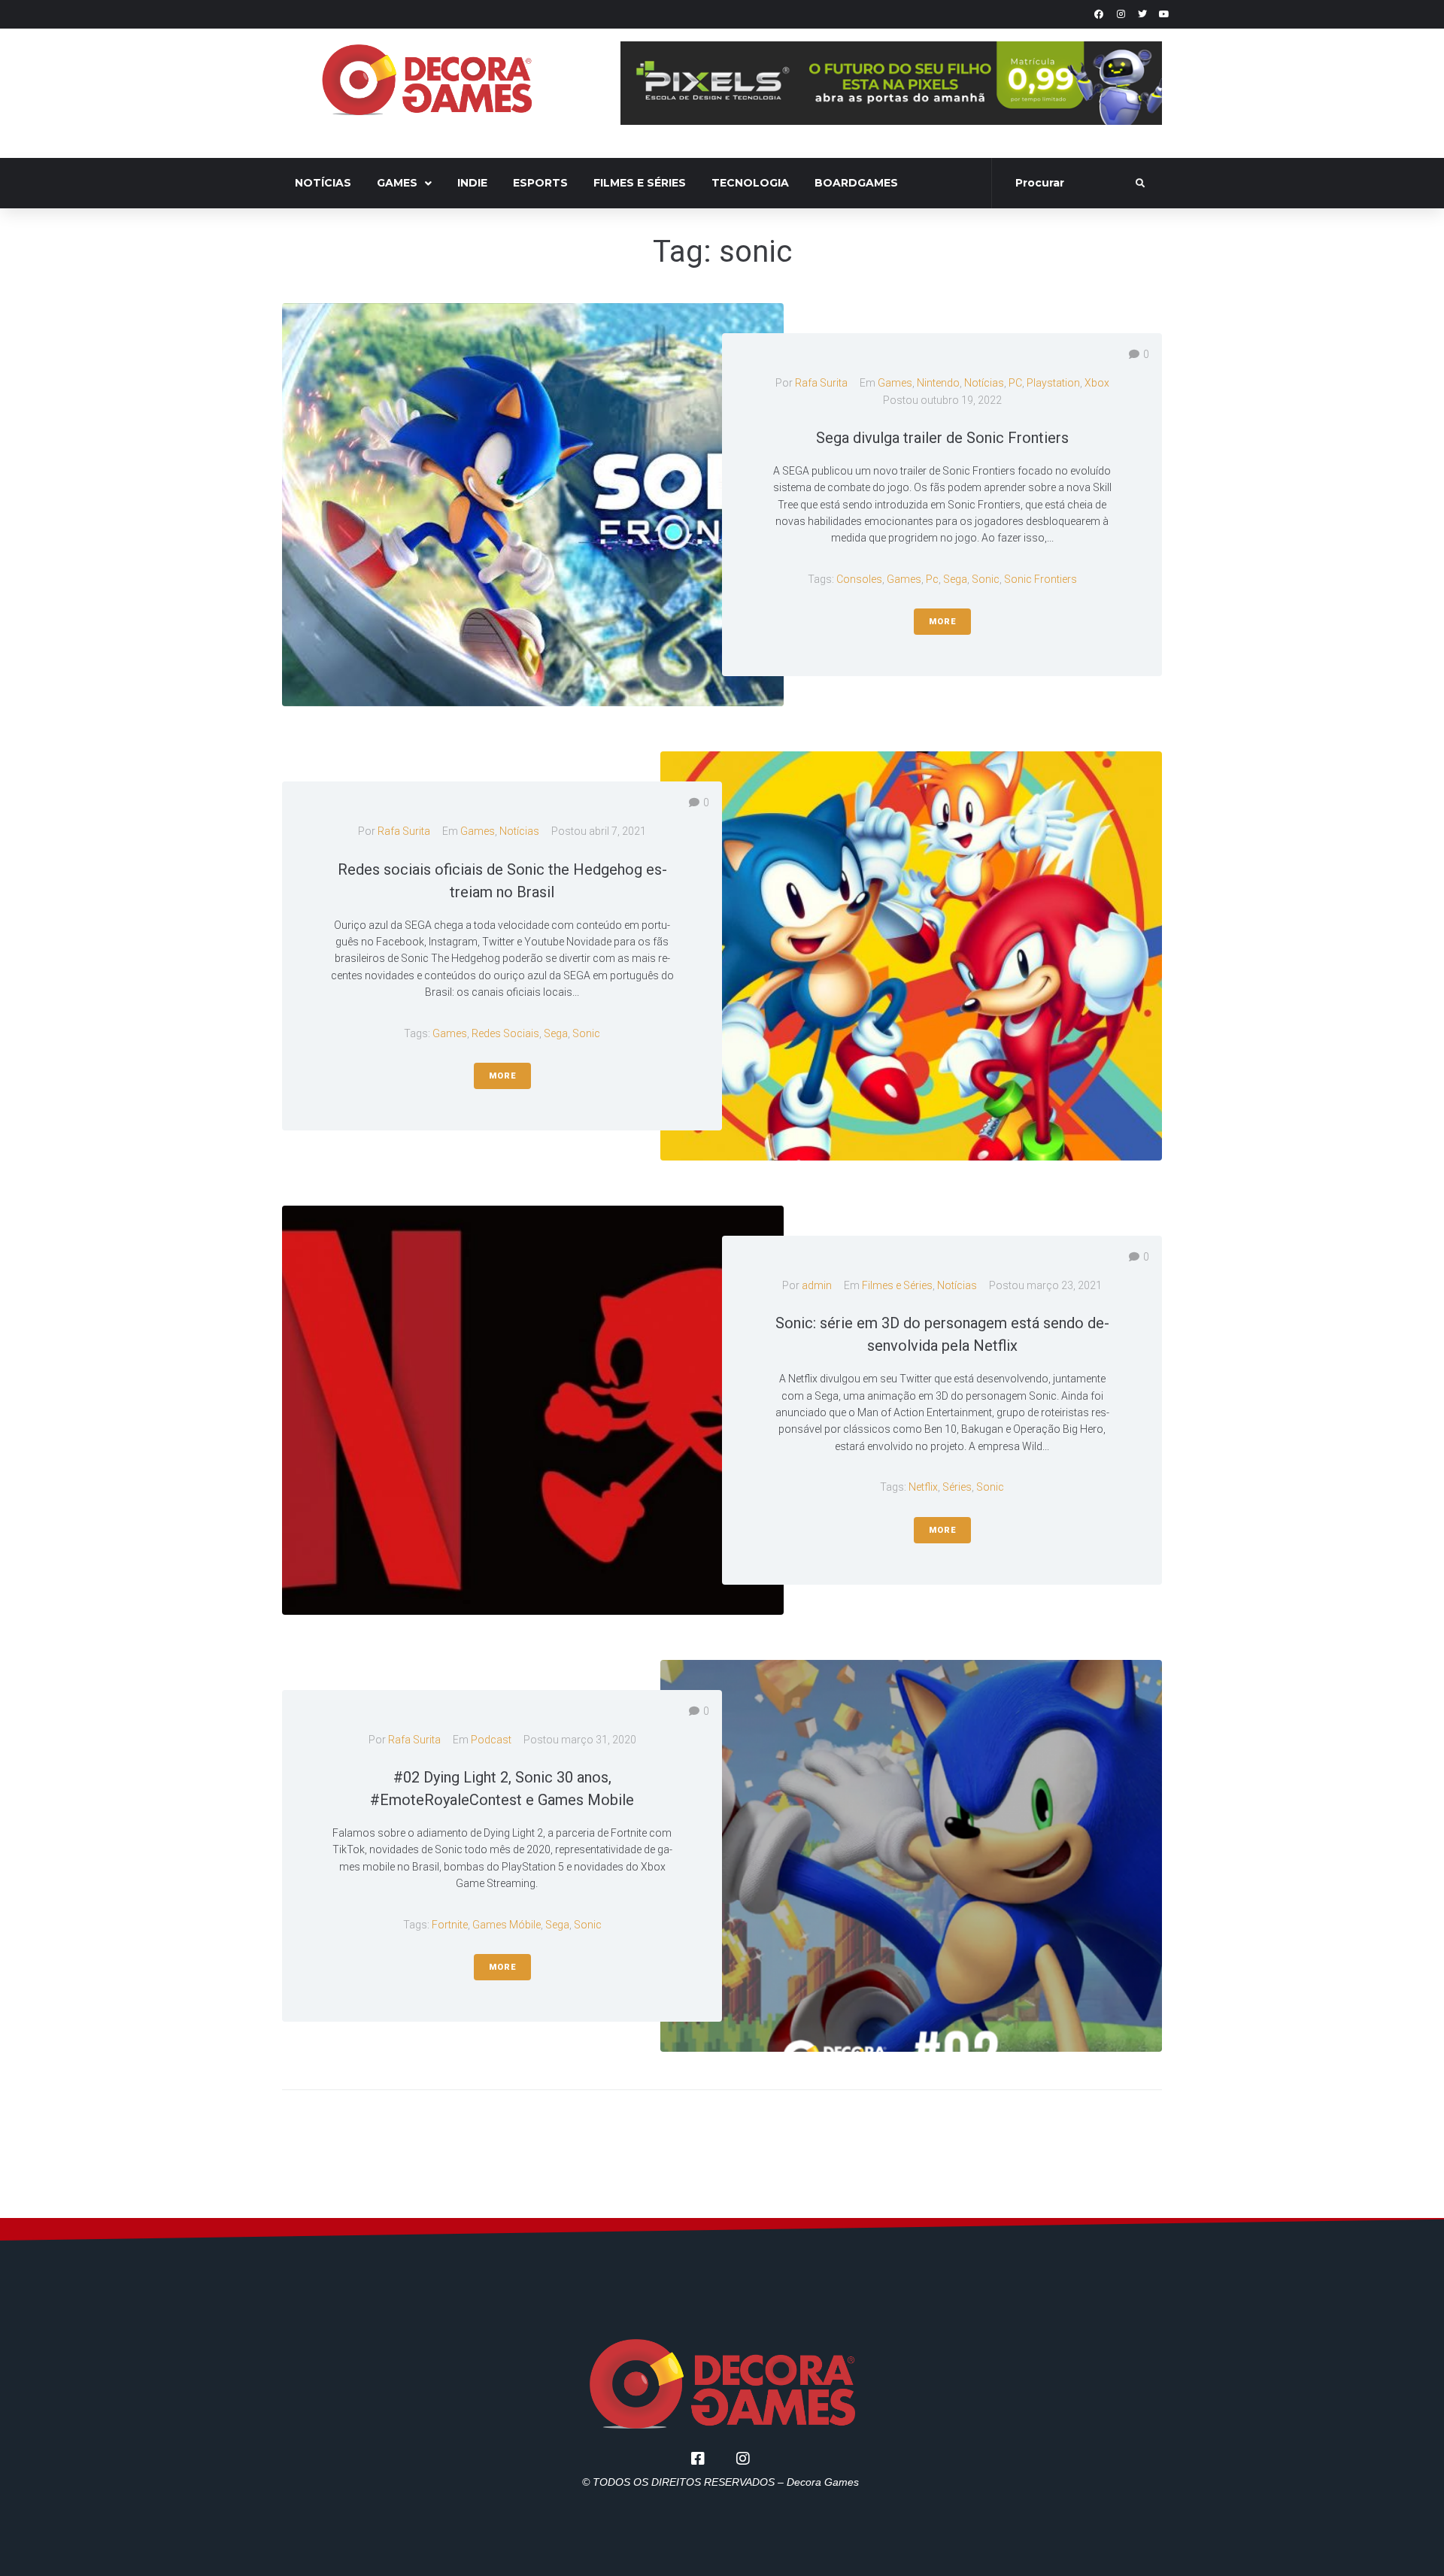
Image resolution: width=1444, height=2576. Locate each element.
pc (932, 579)
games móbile (507, 1925)
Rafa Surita (821, 383)
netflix (923, 1487)
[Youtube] (1164, 14)
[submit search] (1141, 184)
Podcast (491, 1740)
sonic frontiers (1041, 579)
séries (957, 1487)
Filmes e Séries (897, 1285)
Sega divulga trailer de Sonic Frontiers (942, 438)
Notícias (984, 383)
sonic (986, 579)
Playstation (1053, 383)
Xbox (1097, 383)
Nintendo (938, 383)
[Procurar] (1065, 184)
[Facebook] (1099, 14)
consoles (859, 579)
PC (1015, 383)
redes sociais (505, 1033)
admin (817, 1285)
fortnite (450, 1925)
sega (955, 579)
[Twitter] (1142, 14)
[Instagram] (1121, 14)
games (904, 579)
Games (895, 383)
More (942, 622)
